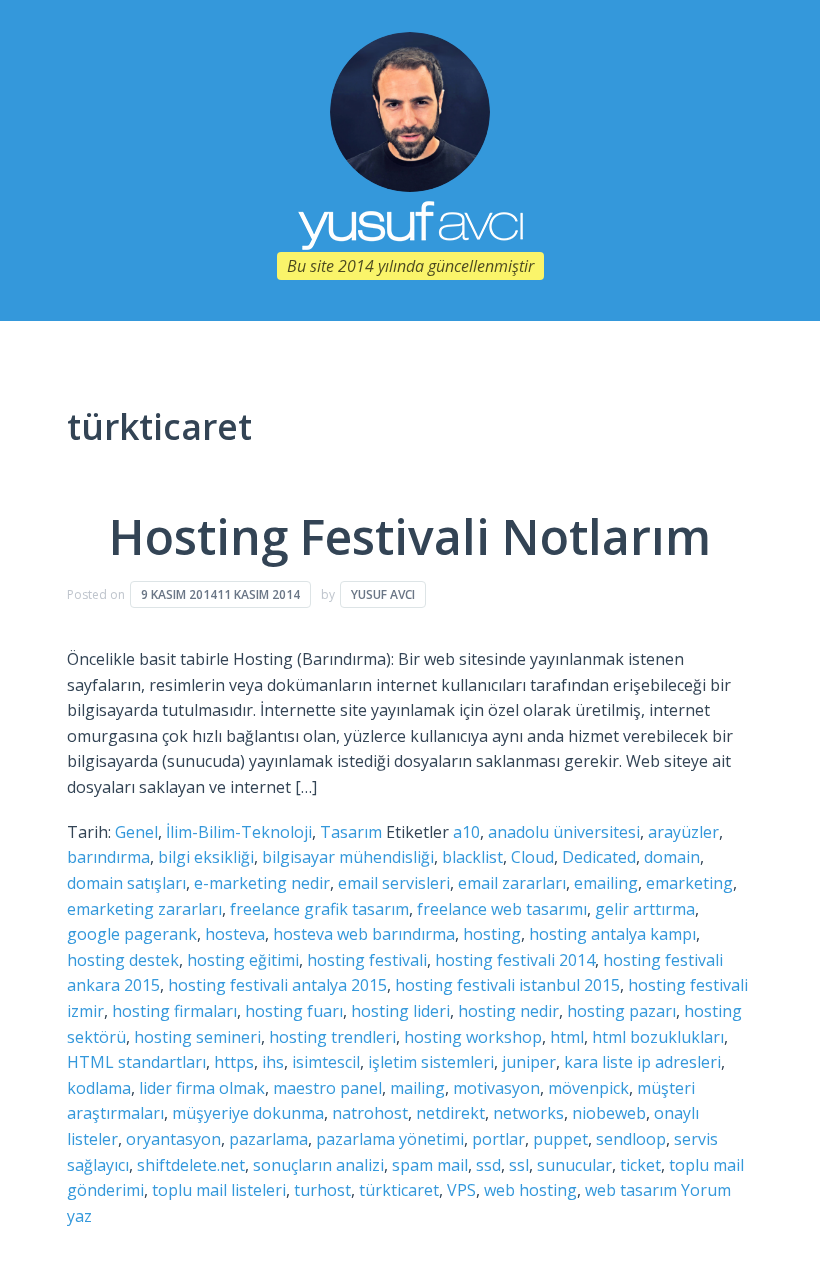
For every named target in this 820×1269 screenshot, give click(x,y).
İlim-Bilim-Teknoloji (239, 832)
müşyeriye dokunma (248, 1113)
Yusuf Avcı (383, 594)
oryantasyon (173, 1139)
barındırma (108, 857)
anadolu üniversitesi (564, 832)
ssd (488, 1165)
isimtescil (326, 1062)
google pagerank (132, 934)
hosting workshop (473, 1037)
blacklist (472, 857)
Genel (136, 832)
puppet (560, 1139)
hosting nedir (508, 1011)
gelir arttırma (645, 909)
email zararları (512, 883)
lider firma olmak (202, 1088)
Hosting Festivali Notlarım (410, 536)
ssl (519, 1165)
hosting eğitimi (243, 960)
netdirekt (450, 1113)
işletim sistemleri (431, 1062)
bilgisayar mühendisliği (348, 857)
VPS (461, 1190)
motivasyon (496, 1088)
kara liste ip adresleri (642, 1062)
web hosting (530, 1190)
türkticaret (399, 1190)
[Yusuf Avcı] (410, 110)
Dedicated (599, 857)
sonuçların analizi (318, 1165)
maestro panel (327, 1088)
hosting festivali (367, 960)
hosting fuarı (294, 1011)
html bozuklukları (658, 1037)
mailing (417, 1088)
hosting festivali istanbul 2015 (507, 985)
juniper (529, 1062)
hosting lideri (400, 1011)
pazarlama (268, 1139)
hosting (492, 934)
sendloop (631, 1139)
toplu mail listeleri (219, 1190)
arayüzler (683, 832)
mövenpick (588, 1088)
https (234, 1062)
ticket (640, 1165)
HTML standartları (136, 1062)
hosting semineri (197, 1037)
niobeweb (609, 1113)
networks (528, 1113)
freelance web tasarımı (502, 909)
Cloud (532, 857)
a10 (466, 832)
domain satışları (126, 883)
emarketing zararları (144, 909)
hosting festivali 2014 (515, 960)
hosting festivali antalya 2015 (277, 985)
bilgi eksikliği (206, 857)
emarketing (689, 883)
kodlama (99, 1088)
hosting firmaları (174, 1011)
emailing (606, 883)
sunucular (574, 1165)
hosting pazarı (621, 1011)
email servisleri (394, 883)
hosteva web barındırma (364, 934)
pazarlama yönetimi (390, 1139)
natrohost (370, 1113)
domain (672, 857)
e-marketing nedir (262, 883)
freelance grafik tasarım (319, 909)
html (567, 1037)
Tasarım (351, 832)
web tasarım (631, 1190)
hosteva (235, 934)
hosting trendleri (332, 1037)
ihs (273, 1062)
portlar (498, 1139)
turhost (322, 1190)
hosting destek (123, 960)
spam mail (430, 1165)
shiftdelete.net (191, 1165)
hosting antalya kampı (612, 934)
